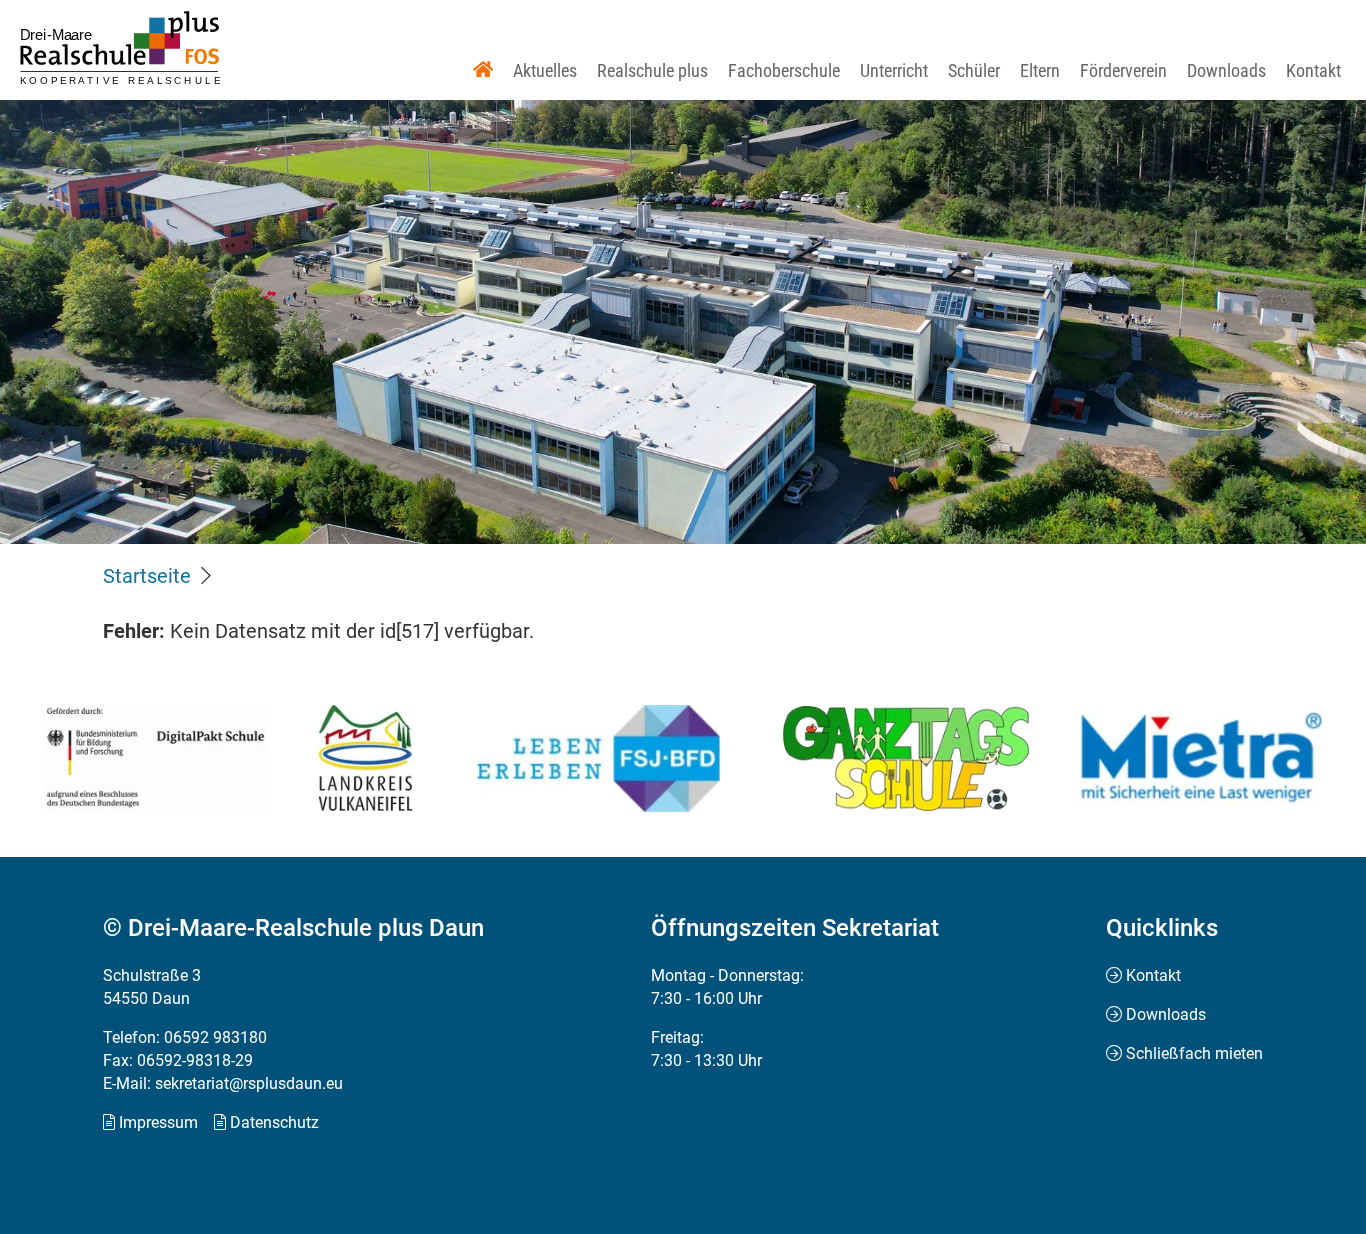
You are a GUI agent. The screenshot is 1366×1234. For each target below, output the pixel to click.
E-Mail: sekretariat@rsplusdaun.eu (223, 1083)
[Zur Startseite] (120, 47)
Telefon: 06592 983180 (185, 1037)
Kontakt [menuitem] (1153, 975)
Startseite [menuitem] (147, 576)
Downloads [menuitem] (1166, 1014)
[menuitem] (483, 70)
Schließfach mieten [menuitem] (1194, 1053)
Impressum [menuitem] (158, 1122)
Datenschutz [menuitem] (274, 1122)
